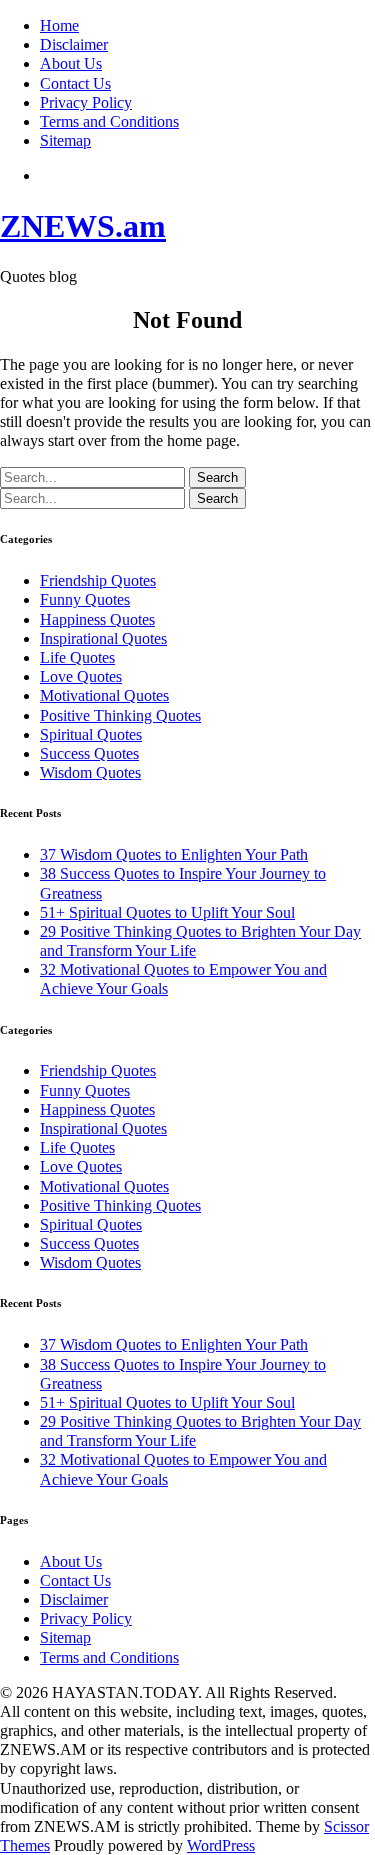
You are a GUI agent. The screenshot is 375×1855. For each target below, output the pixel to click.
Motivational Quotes (104, 695)
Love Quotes (81, 676)
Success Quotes (89, 753)
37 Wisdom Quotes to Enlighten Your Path (174, 854)
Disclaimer (74, 44)
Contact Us (75, 83)
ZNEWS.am (83, 226)
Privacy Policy (86, 102)
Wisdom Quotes (90, 772)
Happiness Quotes (97, 619)
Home (59, 25)
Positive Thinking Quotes (120, 715)
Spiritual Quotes (91, 734)
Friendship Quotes (98, 580)
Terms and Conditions (109, 121)
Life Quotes (77, 657)
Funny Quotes (85, 599)
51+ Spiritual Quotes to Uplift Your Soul (167, 912)
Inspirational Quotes (103, 638)
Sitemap (65, 140)
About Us (71, 63)
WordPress (221, 1845)
